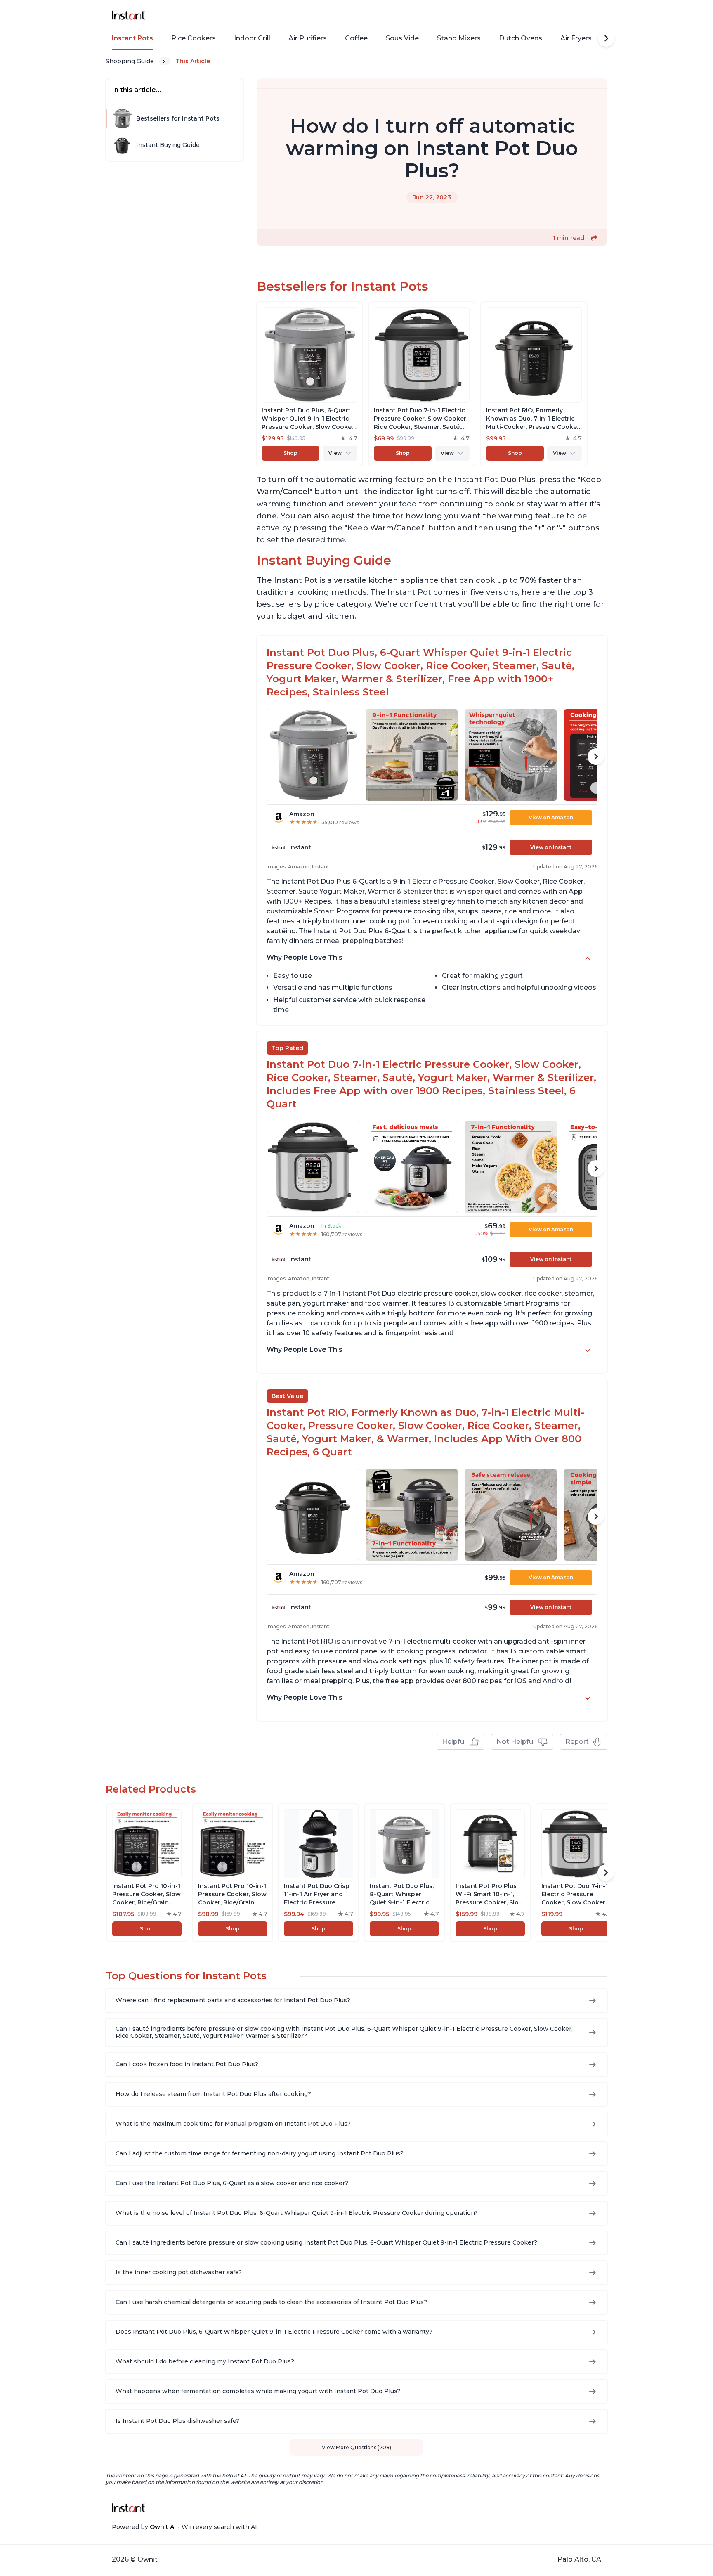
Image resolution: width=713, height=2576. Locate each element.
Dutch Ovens (521, 38)
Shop (290, 453)
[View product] (309, 384)
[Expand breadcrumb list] (165, 61)
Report (577, 1742)
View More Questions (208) (356, 2447)
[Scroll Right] (606, 38)
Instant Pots (132, 38)
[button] (594, 238)
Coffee (356, 38)
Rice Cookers (194, 38)
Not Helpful (516, 1742)
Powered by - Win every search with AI (184, 2527)
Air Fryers (576, 38)
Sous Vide (402, 38)
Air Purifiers (308, 38)
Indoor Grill (252, 38)
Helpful (454, 1742)
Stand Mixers (459, 38)
